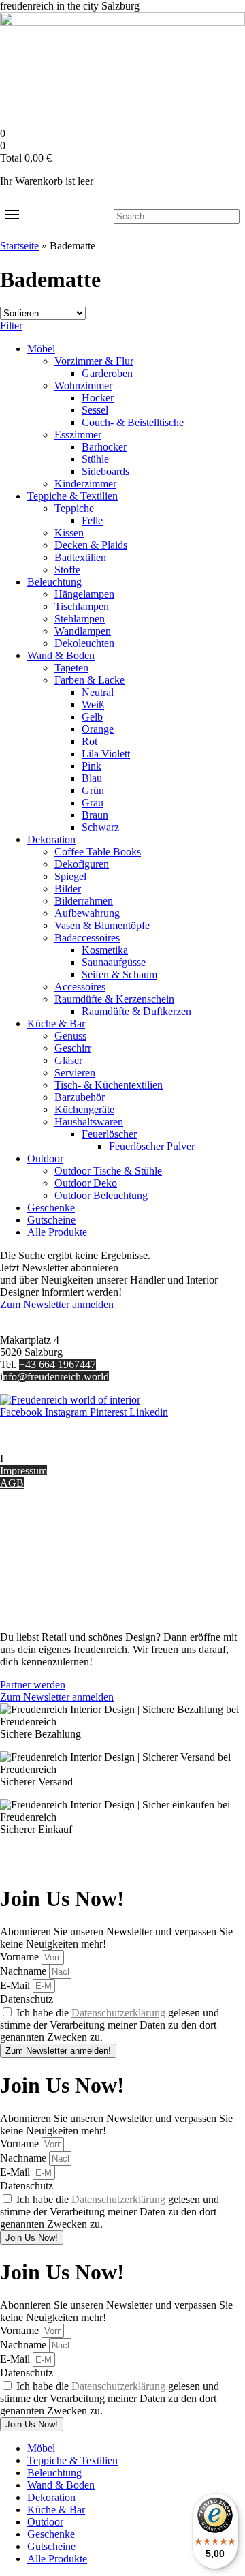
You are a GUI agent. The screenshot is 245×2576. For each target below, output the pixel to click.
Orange (98, 729)
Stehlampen (80, 619)
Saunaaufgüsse (114, 962)
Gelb (92, 717)
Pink (92, 766)
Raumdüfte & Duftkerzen (136, 1011)
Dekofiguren (82, 864)
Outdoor (45, 1158)
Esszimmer (78, 435)
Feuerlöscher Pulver (152, 1146)
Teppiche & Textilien (72, 496)
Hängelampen (84, 594)
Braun (95, 815)
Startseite (19, 246)
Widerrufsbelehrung (43, 1566)
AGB (12, 1483)
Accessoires (80, 987)
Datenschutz (27, 1591)
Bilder (68, 889)
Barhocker (104, 447)
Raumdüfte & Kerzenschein (114, 999)
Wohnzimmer (83, 385)
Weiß (93, 704)
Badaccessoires (87, 938)
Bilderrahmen (84, 901)
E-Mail (16, 1985)
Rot (89, 741)
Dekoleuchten (84, 643)
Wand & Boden (61, 655)
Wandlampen (83, 631)
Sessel (95, 410)
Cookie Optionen (37, 1578)
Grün (93, 790)
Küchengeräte (84, 1109)
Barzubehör (80, 1097)
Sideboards (105, 471)
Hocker (98, 398)
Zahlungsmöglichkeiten (50, 1554)
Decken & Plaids (91, 545)
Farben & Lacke (89, 680)
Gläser (68, 1060)
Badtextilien (80, 557)
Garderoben (107, 373)
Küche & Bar (56, 1024)
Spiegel (70, 876)
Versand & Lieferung (45, 1542)
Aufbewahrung (87, 913)
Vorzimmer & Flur (94, 361)
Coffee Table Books (98, 852)
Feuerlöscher (109, 1134)
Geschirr (73, 1048)
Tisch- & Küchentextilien (109, 1085)
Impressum (23, 1471)
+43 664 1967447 (58, 1364)
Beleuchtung (54, 582)
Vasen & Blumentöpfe (102, 925)
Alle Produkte (57, 1232)
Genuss (70, 1036)
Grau (93, 803)
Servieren (75, 1073)
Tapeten (71, 668)
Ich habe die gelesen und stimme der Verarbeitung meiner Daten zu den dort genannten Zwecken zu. (110, 2025)
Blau (92, 778)
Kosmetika (105, 950)
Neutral (98, 692)
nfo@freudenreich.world (56, 1377)
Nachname (24, 1971)
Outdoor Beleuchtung (101, 1195)
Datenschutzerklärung (118, 2013)
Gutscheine (51, 1220)
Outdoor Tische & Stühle (108, 1171)
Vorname (21, 1957)
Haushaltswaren (89, 1122)
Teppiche (74, 508)
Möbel (41, 349)
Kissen (69, 533)
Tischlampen (82, 606)
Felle (92, 520)
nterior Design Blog (46, 1458)
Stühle (95, 459)
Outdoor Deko (86, 1183)
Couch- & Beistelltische (133, 422)
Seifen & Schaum (119, 974)
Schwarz (100, 827)
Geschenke (51, 1208)
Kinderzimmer (85, 484)
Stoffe (67, 570)
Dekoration (51, 839)
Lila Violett (106, 754)
